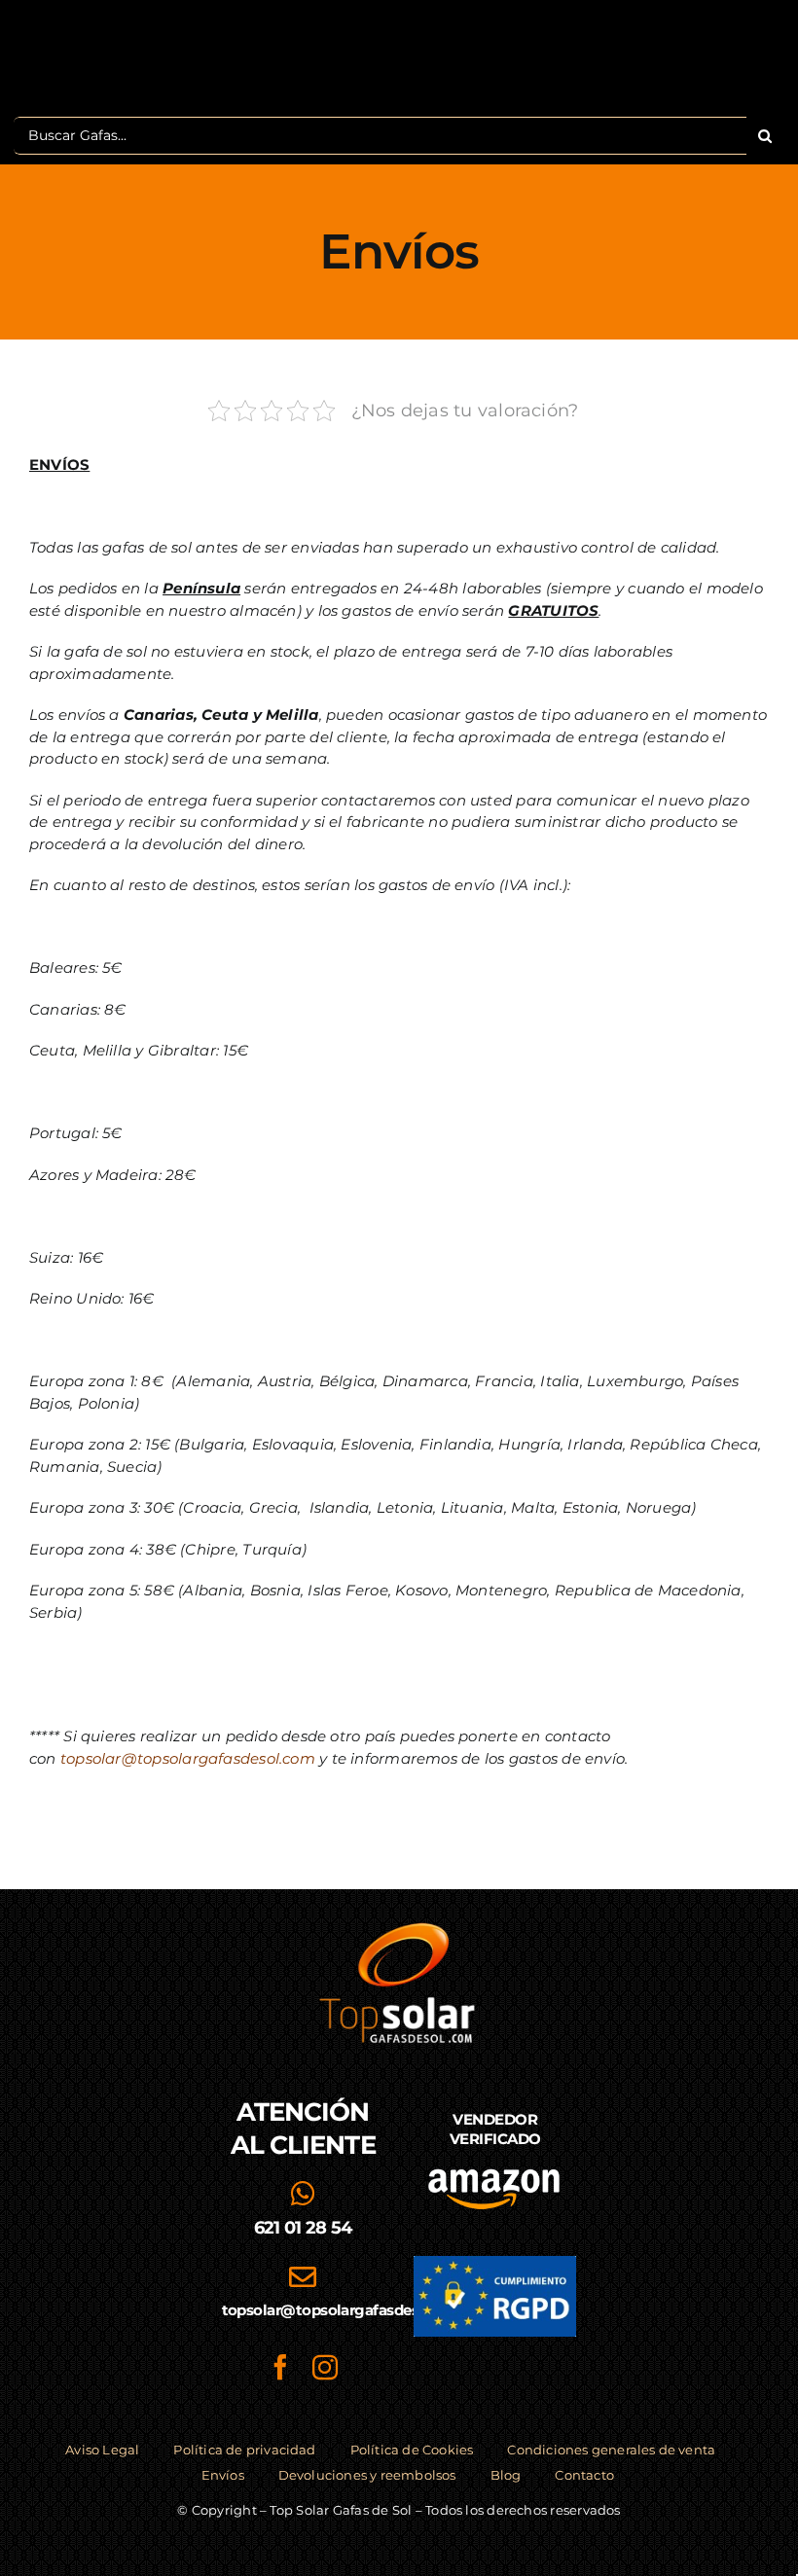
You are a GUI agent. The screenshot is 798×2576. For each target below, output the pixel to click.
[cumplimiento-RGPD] (495, 2263)
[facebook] (280, 2367)
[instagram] (325, 2367)
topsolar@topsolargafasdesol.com (188, 1758)
